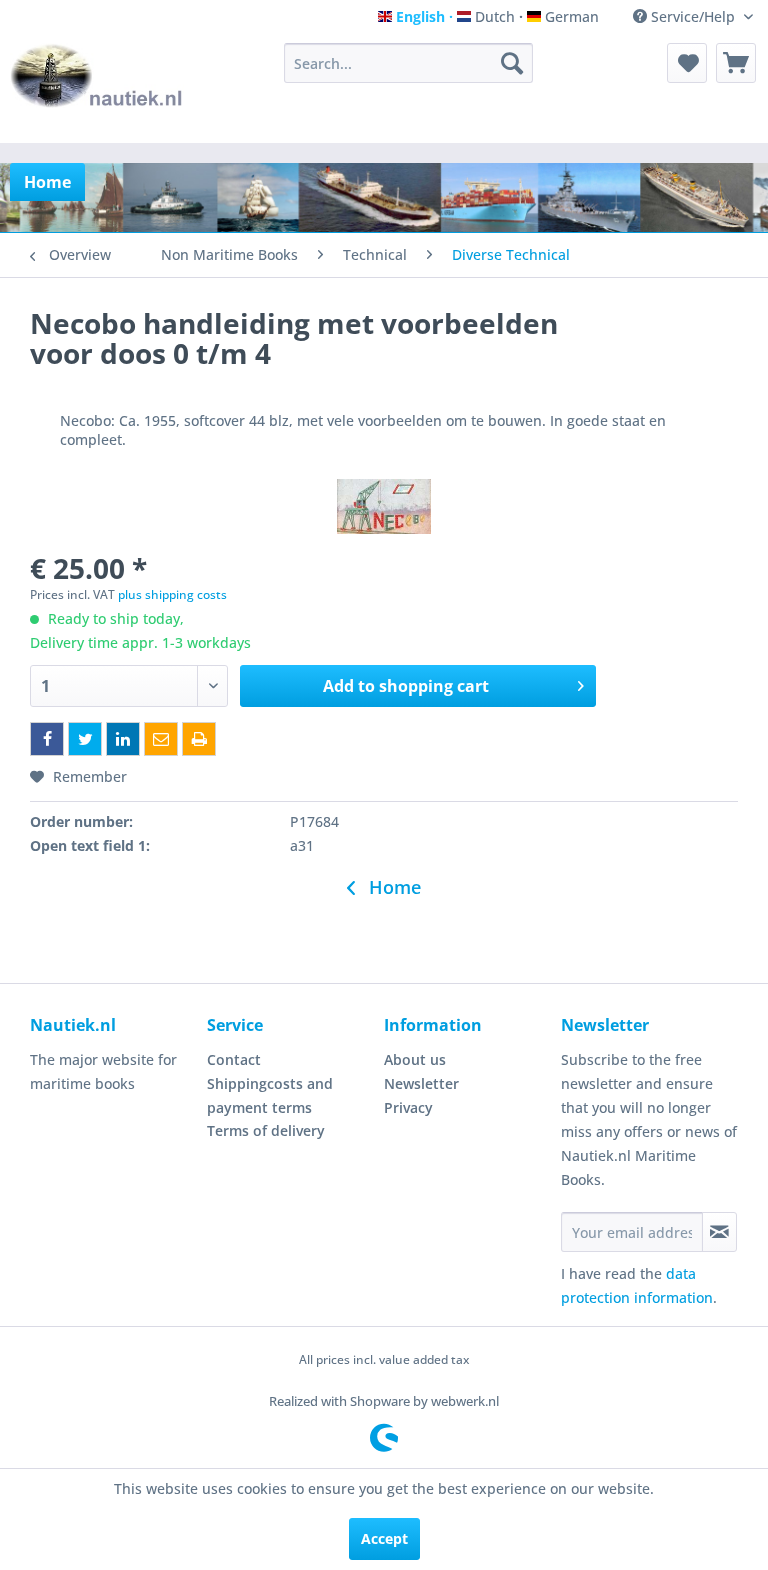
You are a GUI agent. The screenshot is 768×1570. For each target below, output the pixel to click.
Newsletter (421, 1083)
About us (415, 1059)
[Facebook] (47, 739)
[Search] (512, 63)
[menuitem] (409, 63)
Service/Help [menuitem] (693, 16)
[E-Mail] (161, 739)
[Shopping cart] (736, 63)
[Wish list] (687, 63)
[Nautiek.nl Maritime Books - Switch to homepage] (97, 88)
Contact (234, 1059)
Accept (384, 1538)
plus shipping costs (172, 594)
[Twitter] (85, 739)
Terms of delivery (266, 1130)
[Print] (199, 739)
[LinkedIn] (123, 739)
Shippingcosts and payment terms (270, 1095)
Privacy (408, 1107)
